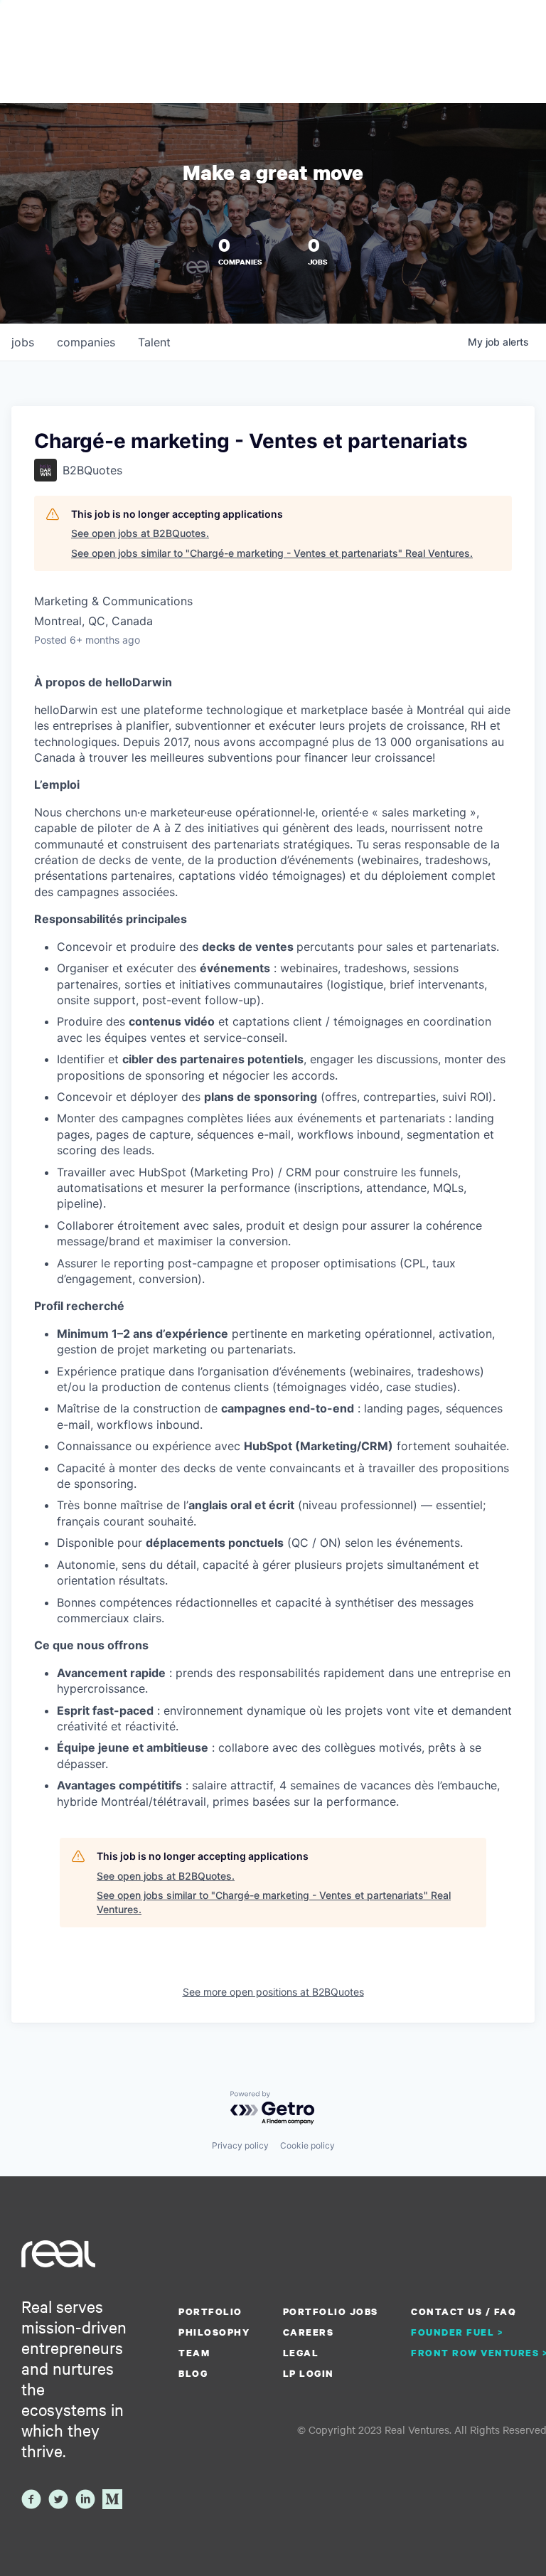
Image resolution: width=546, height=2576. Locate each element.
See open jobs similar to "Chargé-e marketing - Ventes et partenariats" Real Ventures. (272, 553)
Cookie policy (307, 2145)
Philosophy (214, 2332)
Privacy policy (240, 2145)
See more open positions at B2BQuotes (273, 1992)
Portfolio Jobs (331, 2311)
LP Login (309, 2373)
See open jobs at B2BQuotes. (140, 533)
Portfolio (210, 2311)
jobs (23, 342)
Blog (193, 2373)
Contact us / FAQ (464, 2311)
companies (86, 342)
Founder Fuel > (457, 2332)
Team (194, 2353)
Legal (301, 2353)
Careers (309, 2332)
